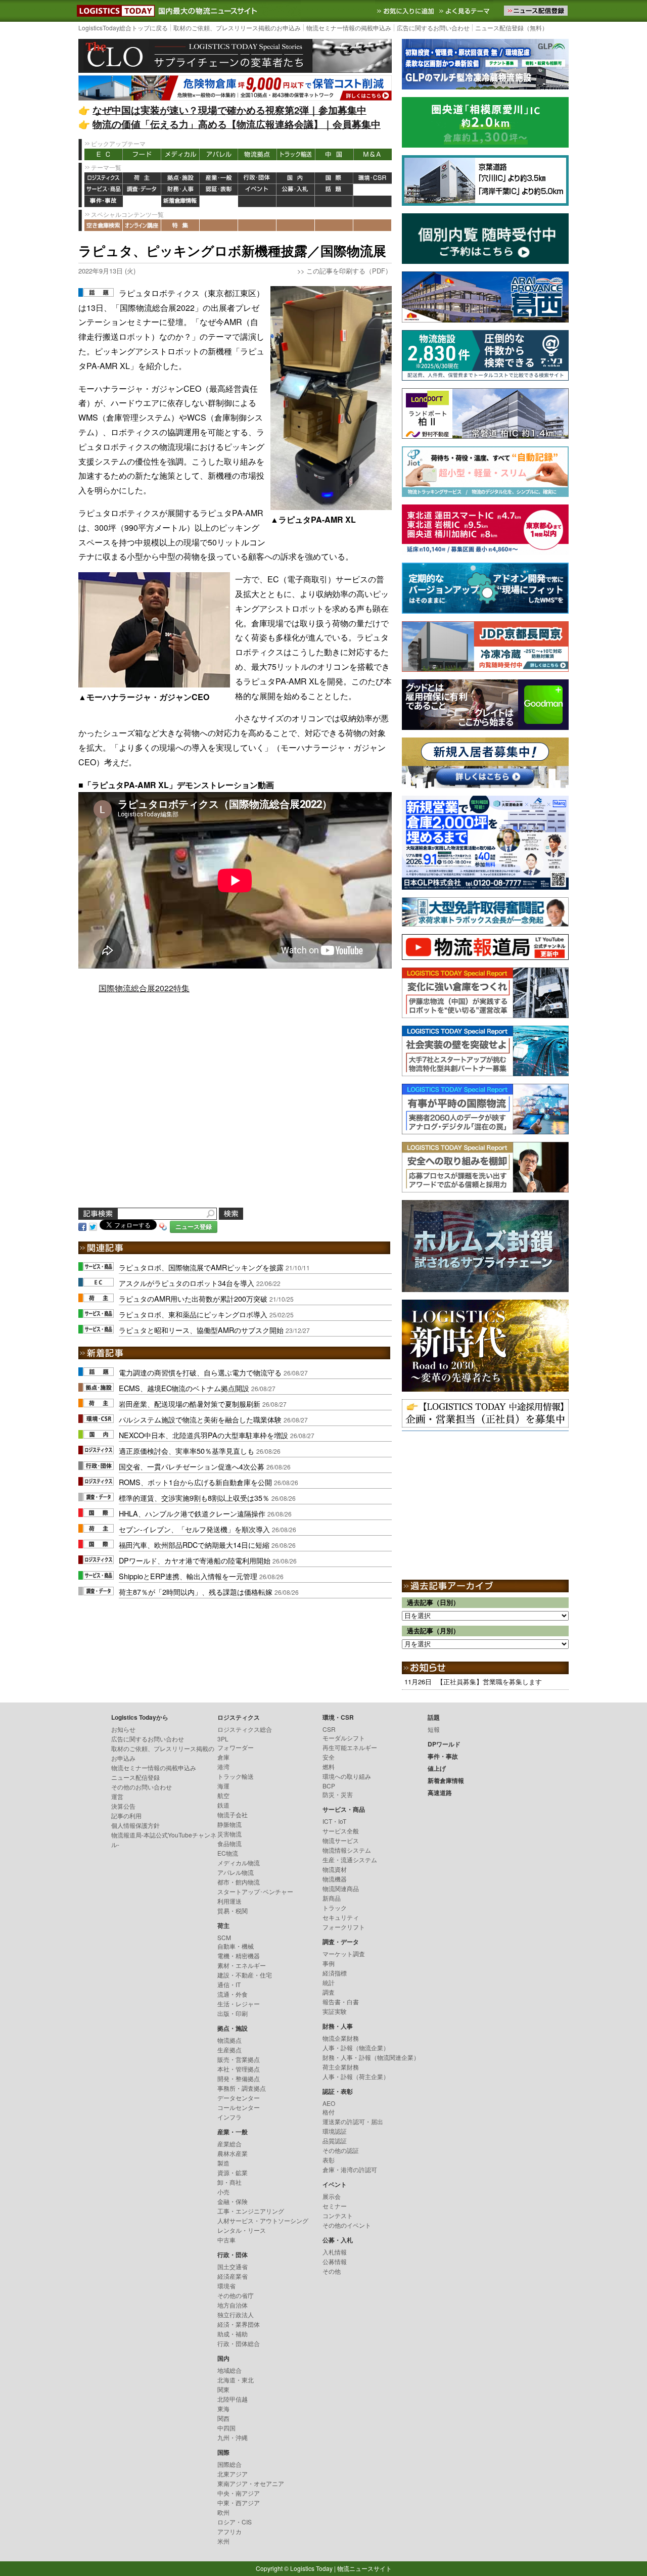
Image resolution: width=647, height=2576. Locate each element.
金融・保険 (233, 2201)
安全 (329, 1757)
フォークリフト (344, 1927)
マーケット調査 (344, 1953)
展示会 (332, 2196)
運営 (117, 1796)
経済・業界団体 (239, 2324)
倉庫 (223, 1757)
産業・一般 (219, 178)
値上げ (142, 201)
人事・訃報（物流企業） (356, 2048)
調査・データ (142, 190)
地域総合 (229, 2370)
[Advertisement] (235, 1113)
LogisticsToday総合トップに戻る (123, 28)
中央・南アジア (239, 2493)
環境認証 (335, 2131)
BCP (329, 1786)
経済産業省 (233, 2276)
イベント (257, 190)
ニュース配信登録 (135, 1777)
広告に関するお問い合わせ (433, 28)
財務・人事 (180, 190)
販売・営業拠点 (239, 2059)
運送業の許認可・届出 (353, 2121)
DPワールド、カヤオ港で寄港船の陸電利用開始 (195, 1560)
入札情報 (335, 2252)
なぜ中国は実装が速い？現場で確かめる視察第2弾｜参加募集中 (229, 110)
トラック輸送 (296, 154)
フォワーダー (236, 1747)
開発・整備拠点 (239, 2078)
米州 (223, 2541)
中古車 (226, 2240)
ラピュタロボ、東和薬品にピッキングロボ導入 (193, 1314)
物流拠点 (257, 154)
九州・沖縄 (233, 2437)
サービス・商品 (104, 190)
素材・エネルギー (242, 1965)
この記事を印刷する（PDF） (349, 271)
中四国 (226, 2428)
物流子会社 (233, 1814)
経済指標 (335, 1973)
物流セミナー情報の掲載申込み (349, 28)
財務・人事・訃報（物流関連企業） (371, 2057)
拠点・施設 (180, 178)
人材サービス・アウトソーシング (263, 2220)
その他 (332, 2271)
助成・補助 (233, 2334)
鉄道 (223, 1805)
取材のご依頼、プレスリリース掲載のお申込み (237, 28)
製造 (223, 2163)
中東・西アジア (239, 2502)
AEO (329, 2103)
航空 (223, 1795)
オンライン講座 (142, 225)
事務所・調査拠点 (242, 2088)
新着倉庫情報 (180, 201)
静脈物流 (229, 1824)
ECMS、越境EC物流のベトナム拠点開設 (184, 1388)
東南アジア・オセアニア (251, 2483)
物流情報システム (347, 1850)
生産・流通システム (350, 1859)
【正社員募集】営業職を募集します (489, 1682)
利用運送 (229, 1901)
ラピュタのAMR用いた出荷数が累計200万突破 (193, 1298)
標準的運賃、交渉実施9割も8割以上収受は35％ (194, 1498)
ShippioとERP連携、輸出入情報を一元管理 (188, 1576)
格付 (329, 2112)
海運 (223, 1786)
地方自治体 (233, 2305)
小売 (223, 2192)
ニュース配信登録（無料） (512, 28)
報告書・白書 (341, 2002)
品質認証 (335, 2141)
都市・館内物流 (239, 1882)
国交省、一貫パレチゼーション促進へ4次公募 (192, 1466)
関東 (223, 2389)
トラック (335, 1907)
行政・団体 (257, 178)
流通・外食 (233, 1994)
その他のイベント (347, 2225)
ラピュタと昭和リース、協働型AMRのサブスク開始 (201, 1330)
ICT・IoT (334, 1821)
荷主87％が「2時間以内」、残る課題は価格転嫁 (196, 1592)
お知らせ (123, 1729)
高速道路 (219, 201)
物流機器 (335, 1879)
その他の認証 (341, 2150)
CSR (329, 1729)
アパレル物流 (236, 1872)
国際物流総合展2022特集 (144, 988)
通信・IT (229, 1984)
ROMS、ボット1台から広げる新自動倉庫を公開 (195, 1482)
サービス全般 (341, 1831)
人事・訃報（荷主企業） (356, 2076)
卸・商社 (229, 2182)
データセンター (239, 2098)
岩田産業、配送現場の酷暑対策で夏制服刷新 (190, 1404)
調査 (329, 1992)
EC (104, 154)
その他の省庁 (236, 2295)
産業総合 (229, 2144)
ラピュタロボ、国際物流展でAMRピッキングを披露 (201, 1267)
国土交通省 (233, 2266)
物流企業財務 (341, 2038)
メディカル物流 (239, 1862)
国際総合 (229, 2464)
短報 (434, 1729)
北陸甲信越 (233, 2399)
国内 (296, 178)
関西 (223, 2418)
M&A (373, 154)
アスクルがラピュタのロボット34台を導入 (187, 1283)
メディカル (180, 154)
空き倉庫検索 (104, 225)
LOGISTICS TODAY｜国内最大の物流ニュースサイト (114, 11)
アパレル (219, 154)
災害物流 (229, 1834)
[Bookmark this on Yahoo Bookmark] (163, 1226)
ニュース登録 (194, 1227)
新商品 (332, 1898)
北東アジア (233, 2474)
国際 (334, 178)
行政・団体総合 (239, 2343)
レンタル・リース (242, 2230)
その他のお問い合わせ (142, 1787)
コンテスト (338, 2215)
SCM (224, 1937)
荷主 (142, 178)
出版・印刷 (233, 2013)
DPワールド (373, 190)
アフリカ (229, 2531)
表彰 (329, 2160)
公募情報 (335, 2261)
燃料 (329, 1766)
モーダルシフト (344, 1738)
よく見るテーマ (466, 11)
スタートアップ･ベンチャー (255, 1891)
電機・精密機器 (239, 1956)
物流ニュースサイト (364, 2568)
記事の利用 (126, 1815)
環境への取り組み (347, 1776)
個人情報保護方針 (135, 1825)
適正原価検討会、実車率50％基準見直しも (187, 1451)
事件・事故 (104, 201)
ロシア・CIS (235, 2522)
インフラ (229, 2117)
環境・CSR (373, 178)
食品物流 (229, 1843)
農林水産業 (233, 2153)
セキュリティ (341, 1917)
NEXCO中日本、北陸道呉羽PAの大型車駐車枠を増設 (203, 1435)
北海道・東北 (236, 2380)
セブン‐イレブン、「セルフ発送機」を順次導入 (194, 1529)
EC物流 (228, 1853)
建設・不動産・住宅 (245, 1975)
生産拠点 (229, 2050)
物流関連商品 (341, 1888)
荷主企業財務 (341, 2067)
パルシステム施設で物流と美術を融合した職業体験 (200, 1419)
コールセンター (239, 2107)
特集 (180, 225)
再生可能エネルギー (350, 1747)
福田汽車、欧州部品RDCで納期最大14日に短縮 (194, 1545)
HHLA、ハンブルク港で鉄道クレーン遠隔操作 (192, 1513)
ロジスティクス (104, 178)
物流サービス (341, 1840)
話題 (334, 190)
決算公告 (123, 1806)
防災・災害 (338, 1794)
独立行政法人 (236, 2314)
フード (142, 154)
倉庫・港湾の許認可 (350, 2169)
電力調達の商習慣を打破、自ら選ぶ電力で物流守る (200, 1372)
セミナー (335, 2206)
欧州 (223, 2512)
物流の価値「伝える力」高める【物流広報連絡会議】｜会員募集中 (237, 124)
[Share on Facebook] (82, 1226)
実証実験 (335, 2011)
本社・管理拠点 (239, 2069)
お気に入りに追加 (406, 11)
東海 (223, 2408)
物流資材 (335, 1869)
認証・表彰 (219, 190)
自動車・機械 (236, 1946)
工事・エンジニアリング (251, 2211)
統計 (329, 1982)
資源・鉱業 (233, 2172)
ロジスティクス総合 (245, 1729)
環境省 (226, 2286)
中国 (334, 154)
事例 (329, 1963)
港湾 (223, 1766)
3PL (223, 1739)
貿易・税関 (233, 1911)
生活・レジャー (239, 2004)
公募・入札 (296, 190)
